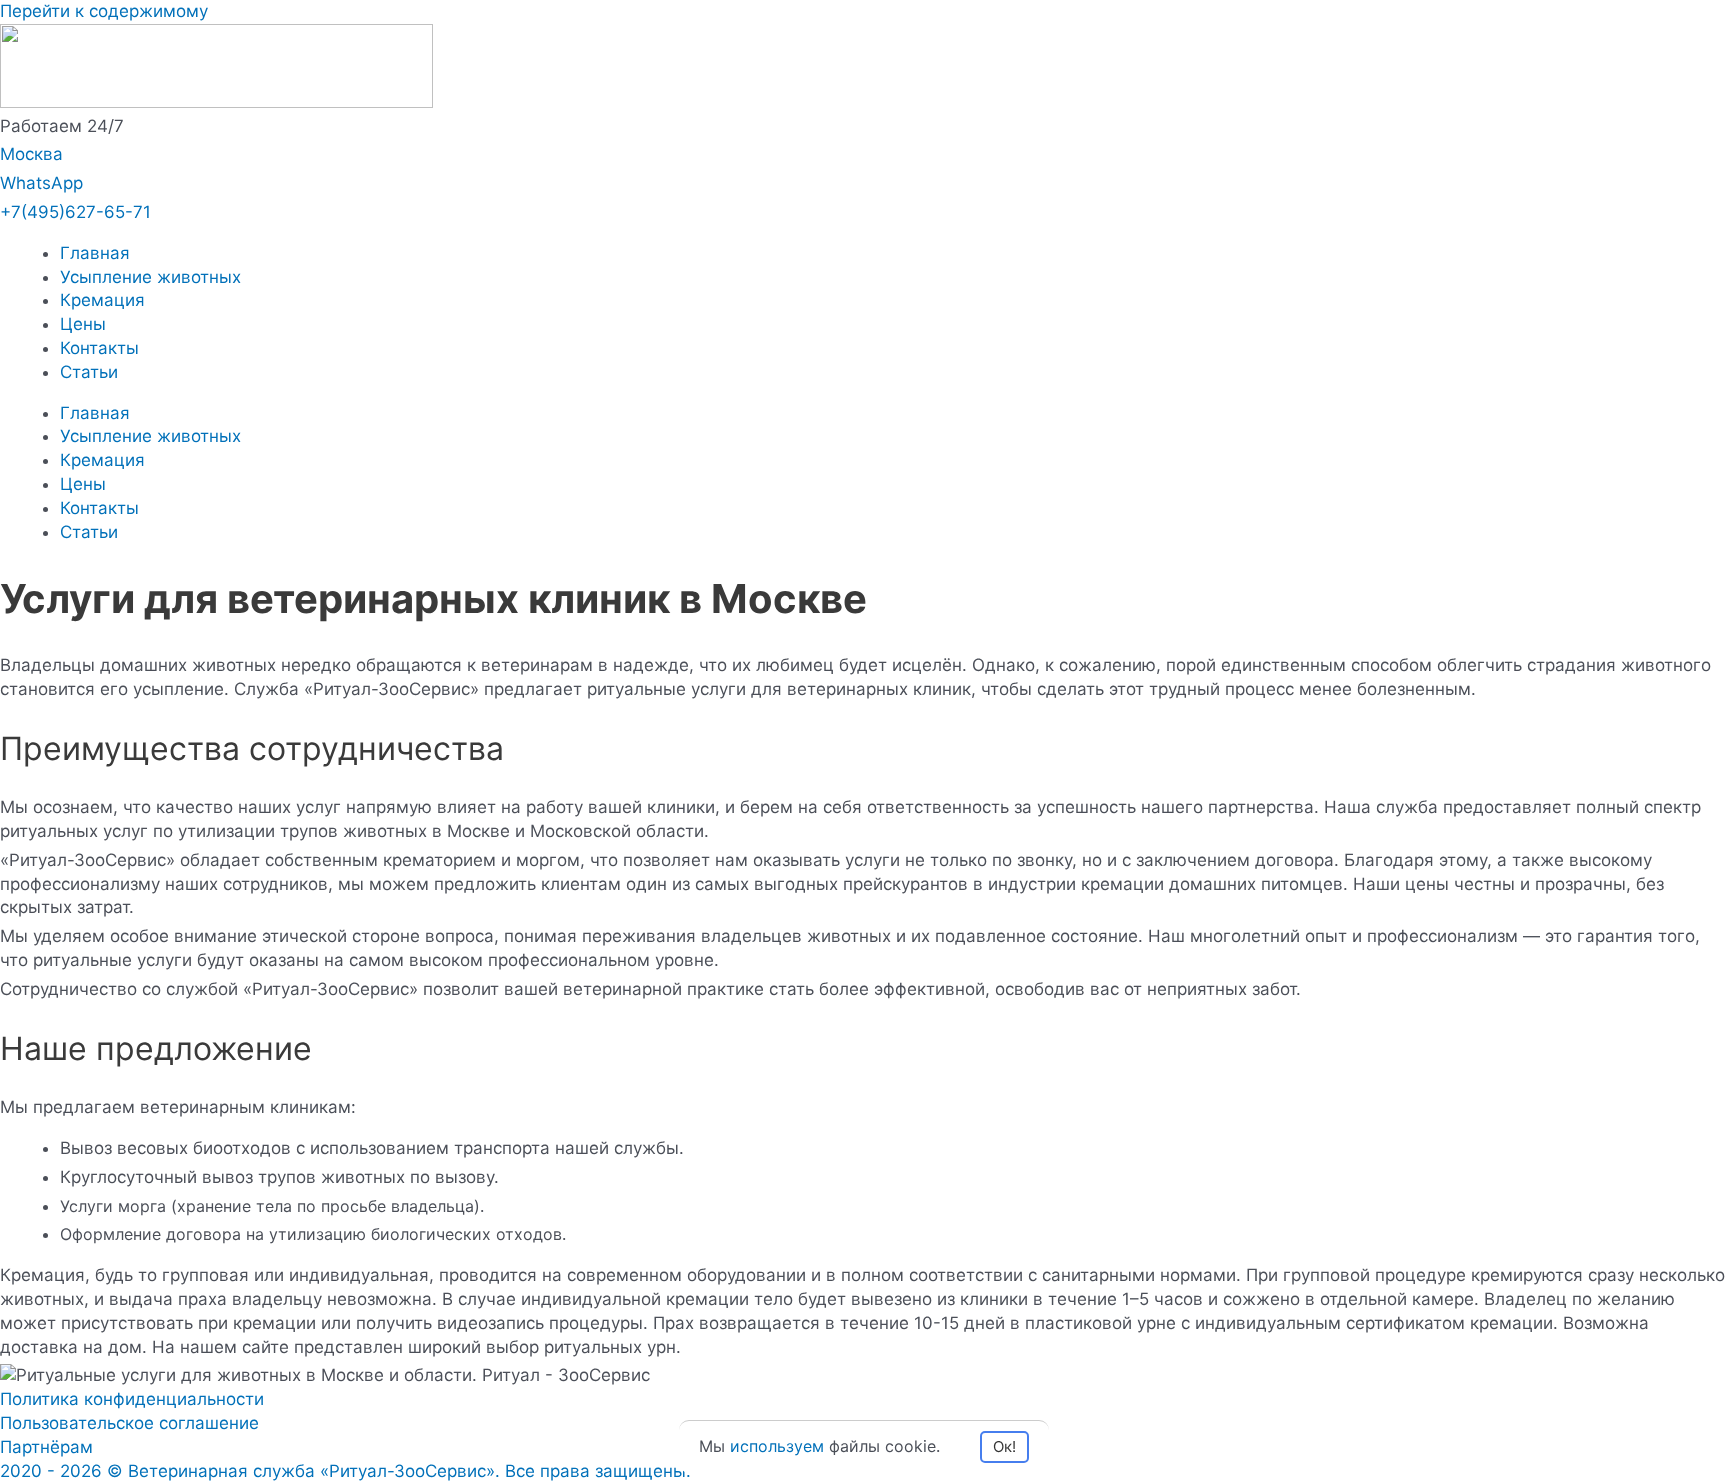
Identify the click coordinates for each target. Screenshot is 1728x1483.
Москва (31, 154)
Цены (83, 324)
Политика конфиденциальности (132, 1399)
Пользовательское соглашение (129, 1423)
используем (777, 1446)
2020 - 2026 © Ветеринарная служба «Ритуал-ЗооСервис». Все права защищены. (345, 1471)
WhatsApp (41, 183)
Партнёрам (46, 1447)
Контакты (99, 348)
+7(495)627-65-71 (75, 212)
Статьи (89, 372)
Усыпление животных (150, 277)
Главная (95, 253)
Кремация (102, 300)
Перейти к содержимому (104, 11)
